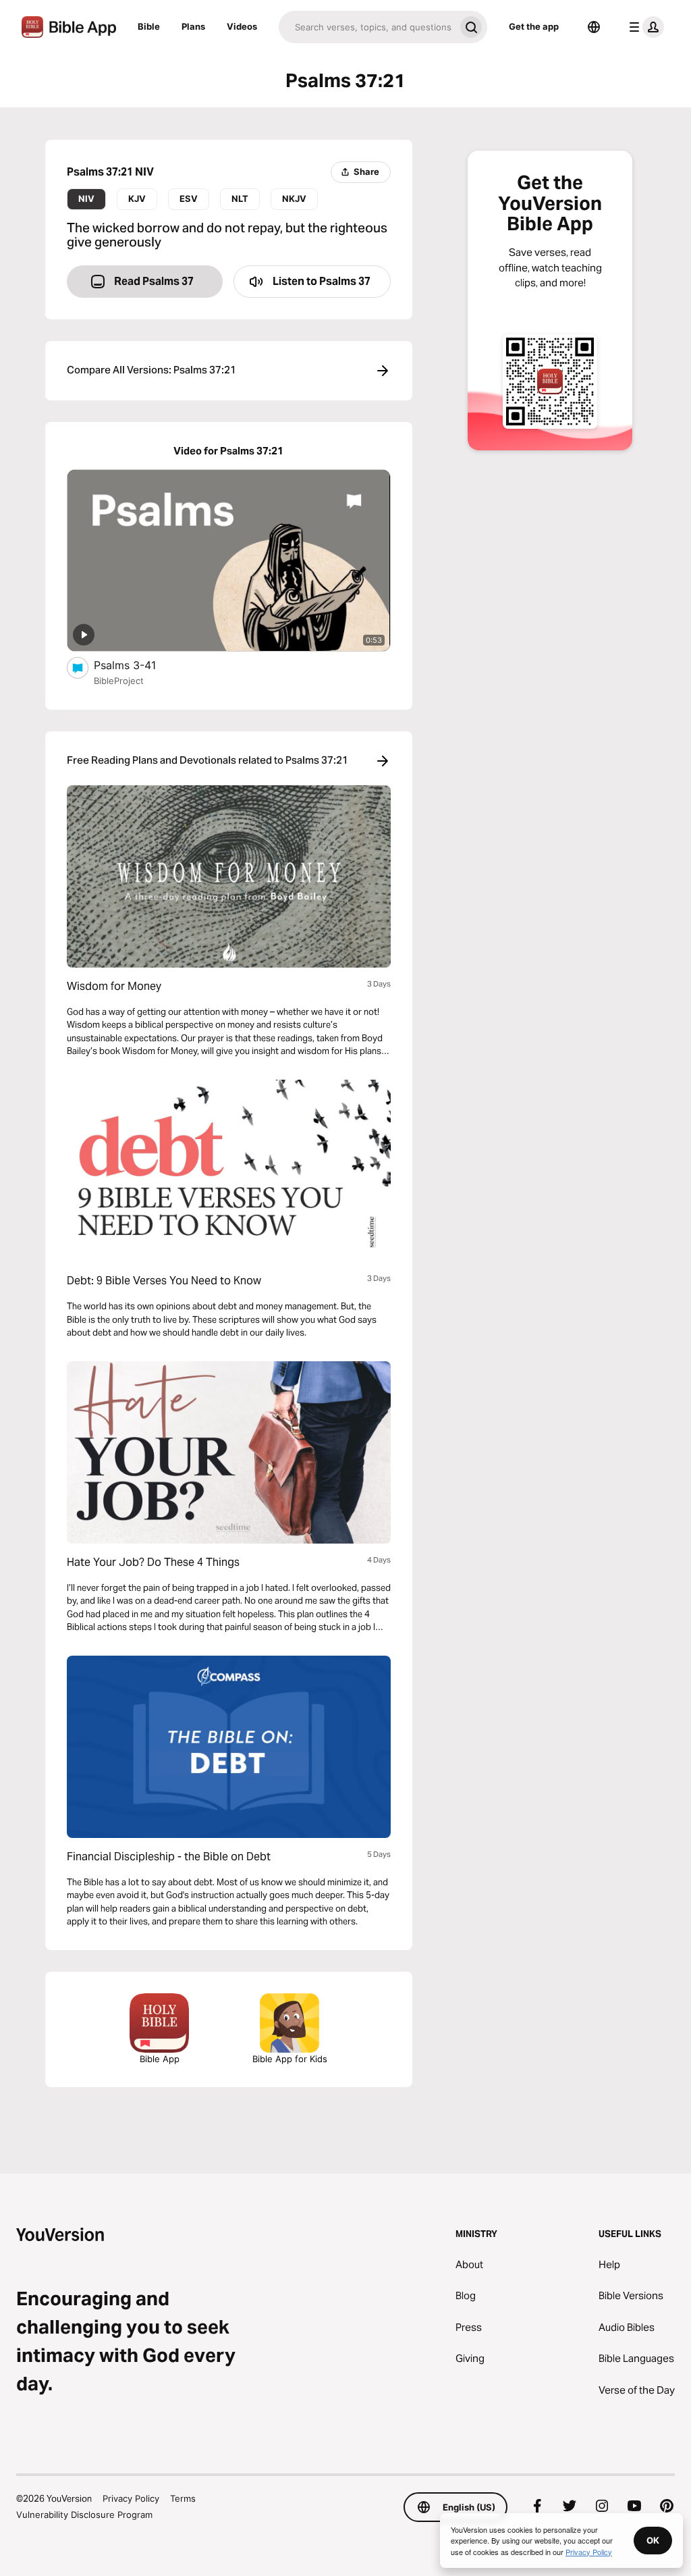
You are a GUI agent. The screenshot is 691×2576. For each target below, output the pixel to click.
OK (653, 2540)
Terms (183, 2498)
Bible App (160, 2059)
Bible (149, 26)
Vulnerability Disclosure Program (84, 2515)
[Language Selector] (594, 27)
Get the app (534, 26)
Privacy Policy (131, 2498)
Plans (193, 26)
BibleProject (119, 681)
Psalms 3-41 (139, 665)
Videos (242, 26)
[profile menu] (644, 27)
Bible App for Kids (290, 2059)
